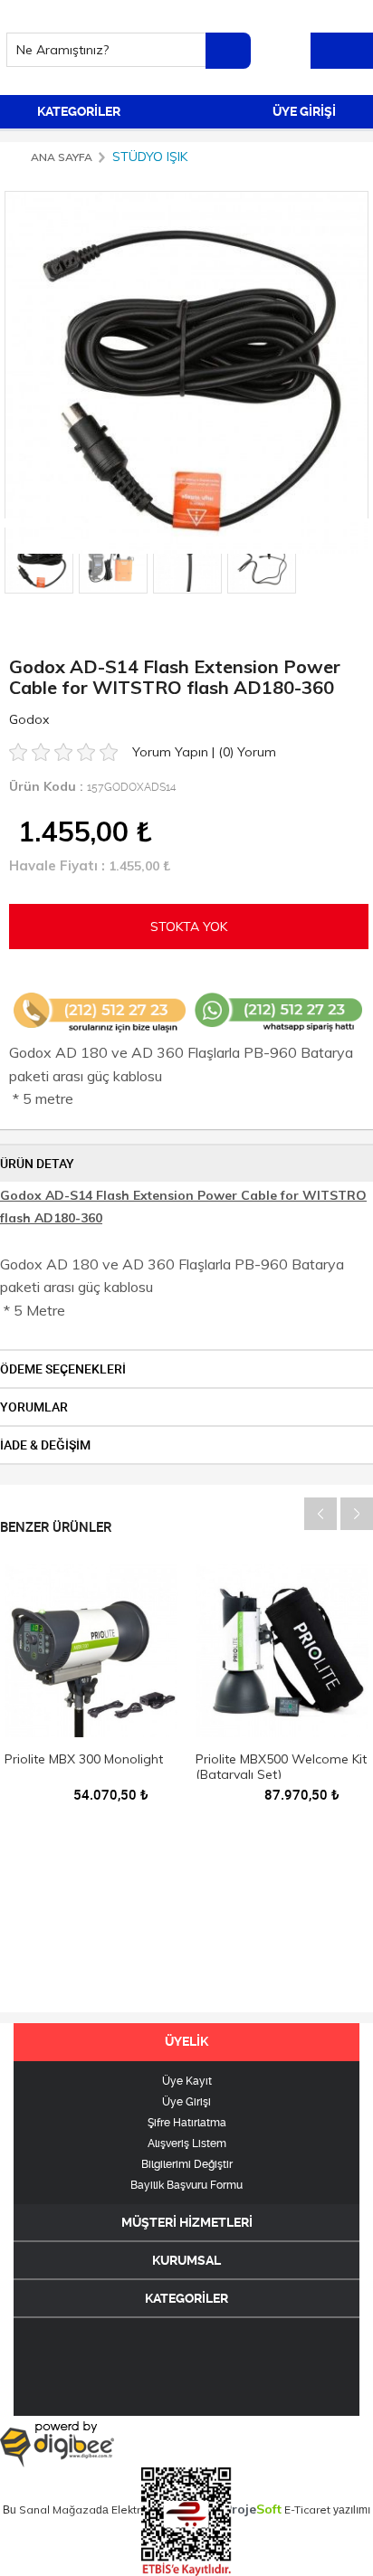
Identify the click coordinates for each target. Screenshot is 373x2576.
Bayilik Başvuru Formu (186, 2185)
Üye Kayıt (187, 2081)
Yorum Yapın (172, 752)
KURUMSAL (186, 2260)
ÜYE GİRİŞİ (306, 111)
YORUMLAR (34, 1407)
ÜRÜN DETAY (37, 1164)
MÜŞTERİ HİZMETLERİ (187, 2222)
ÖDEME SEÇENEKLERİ (63, 1369)
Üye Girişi (186, 2102)
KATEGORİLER (77, 111)
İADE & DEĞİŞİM (45, 1445)
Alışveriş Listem (187, 2143)
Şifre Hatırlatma (187, 2123)
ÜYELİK (186, 2041)
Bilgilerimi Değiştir (187, 2164)
